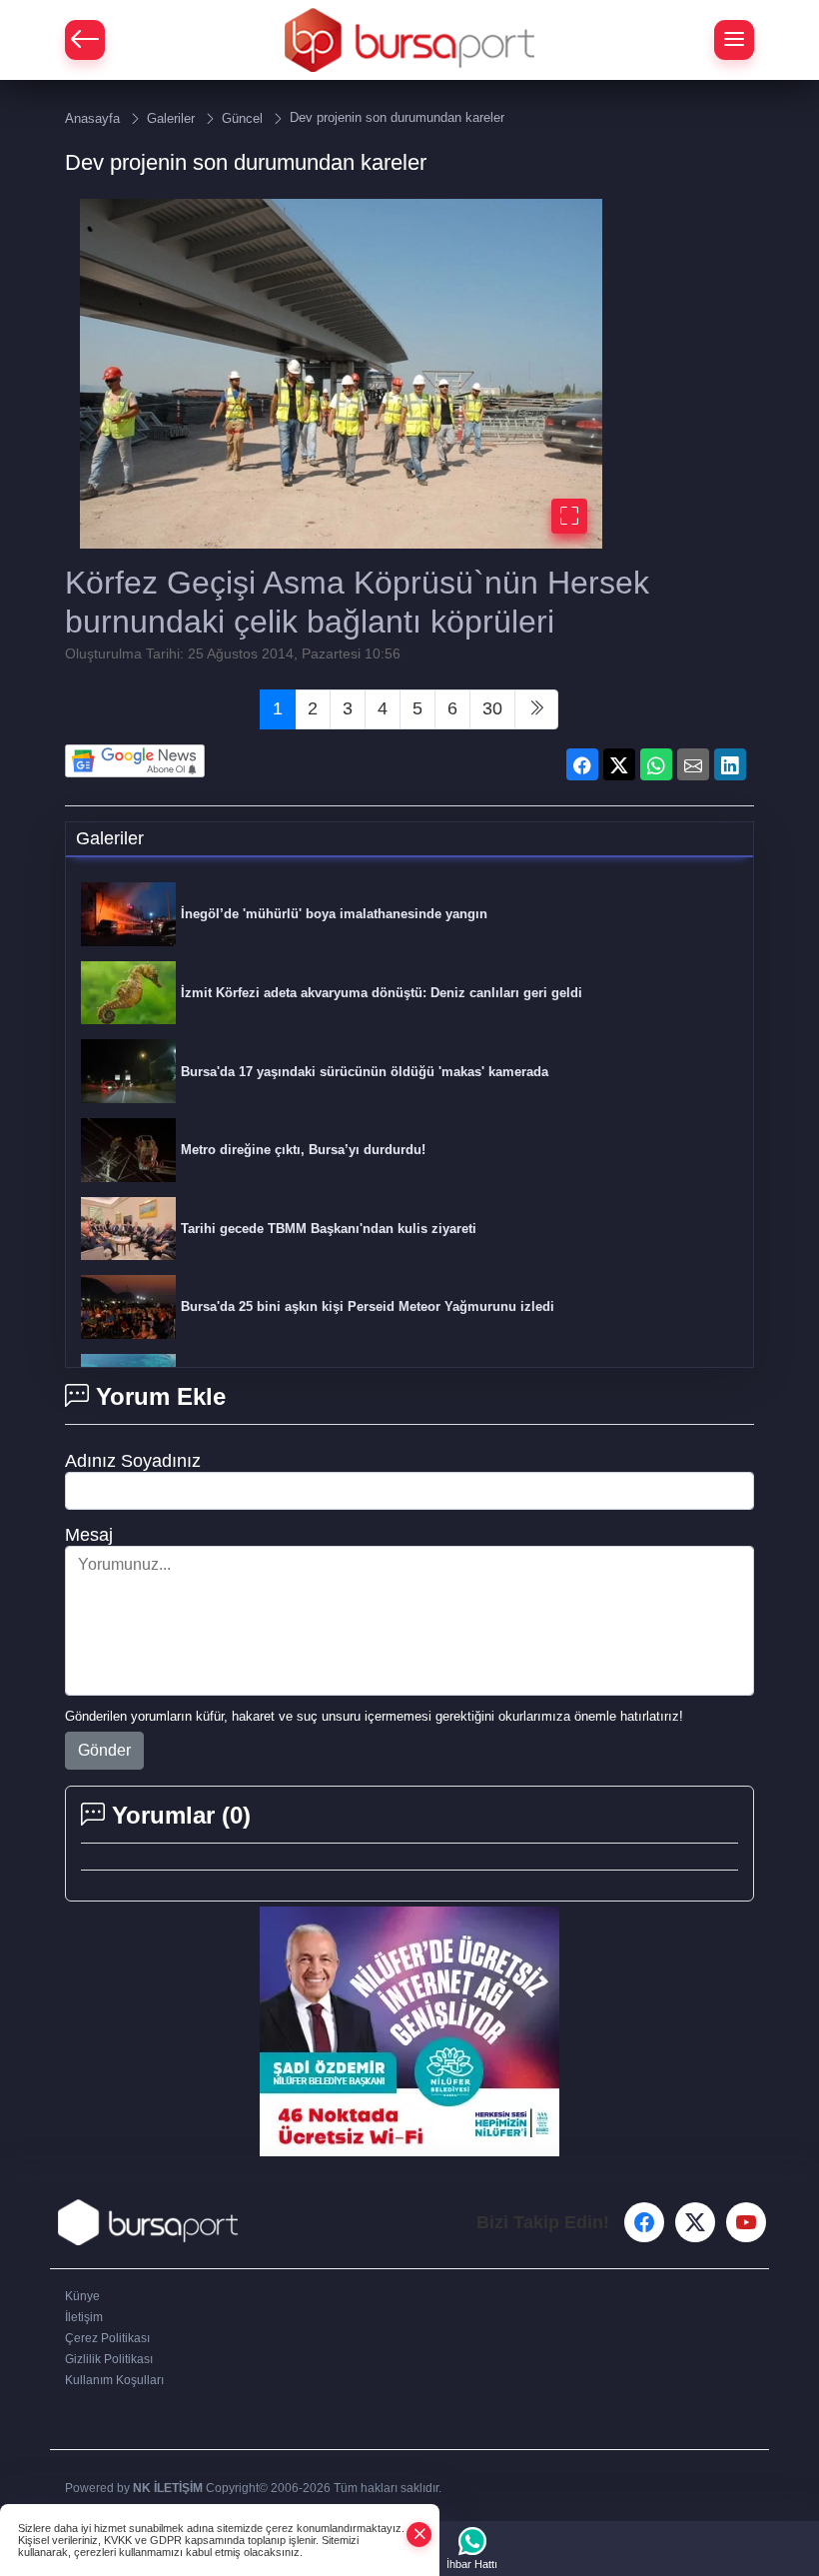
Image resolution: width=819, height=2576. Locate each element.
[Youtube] (746, 2222)
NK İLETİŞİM (168, 2488)
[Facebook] (644, 2222)
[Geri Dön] (85, 40)
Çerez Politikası (107, 2338)
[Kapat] (419, 2535)
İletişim (84, 2317)
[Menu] (734, 40)
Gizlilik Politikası (109, 2359)
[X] (695, 2222)
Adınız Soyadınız (133, 1461)
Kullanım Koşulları (114, 2380)
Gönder (104, 1750)
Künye (82, 2296)
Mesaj (89, 1535)
